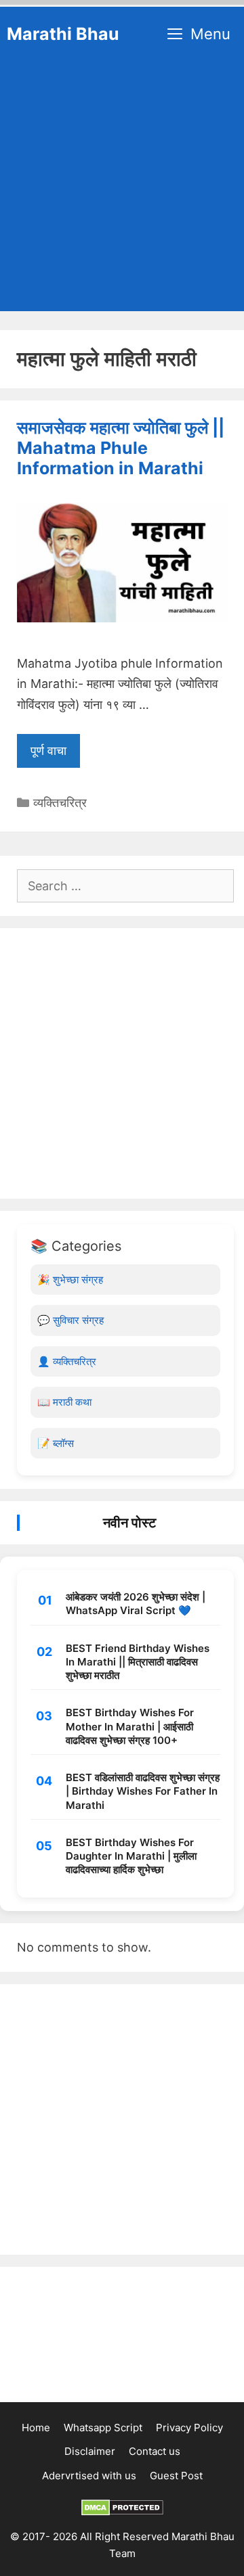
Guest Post (176, 2476)
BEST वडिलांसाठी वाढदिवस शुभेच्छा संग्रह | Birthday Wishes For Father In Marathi (143, 1791)
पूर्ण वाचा (48, 751)
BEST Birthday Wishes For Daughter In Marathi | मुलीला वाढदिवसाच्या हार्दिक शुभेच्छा (131, 1856)
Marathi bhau (63, 34)
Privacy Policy (189, 2428)
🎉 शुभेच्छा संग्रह (70, 1280)
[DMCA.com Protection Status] (122, 2512)
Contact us (155, 2451)
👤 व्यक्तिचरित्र (67, 1361)
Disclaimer (90, 2451)
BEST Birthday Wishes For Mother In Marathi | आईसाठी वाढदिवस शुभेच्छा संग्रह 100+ (130, 1726)
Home (36, 2428)
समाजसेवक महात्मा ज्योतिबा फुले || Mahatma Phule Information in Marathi (121, 448)
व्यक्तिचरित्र (60, 803)
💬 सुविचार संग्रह (70, 1320)
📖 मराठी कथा (64, 1402)
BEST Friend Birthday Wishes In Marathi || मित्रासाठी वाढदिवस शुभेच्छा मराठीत (138, 1662)
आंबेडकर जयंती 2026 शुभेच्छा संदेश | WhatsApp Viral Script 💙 (136, 1604)
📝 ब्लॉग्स (56, 1443)
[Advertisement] (122, 189)
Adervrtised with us (89, 2476)
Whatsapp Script (103, 2428)
